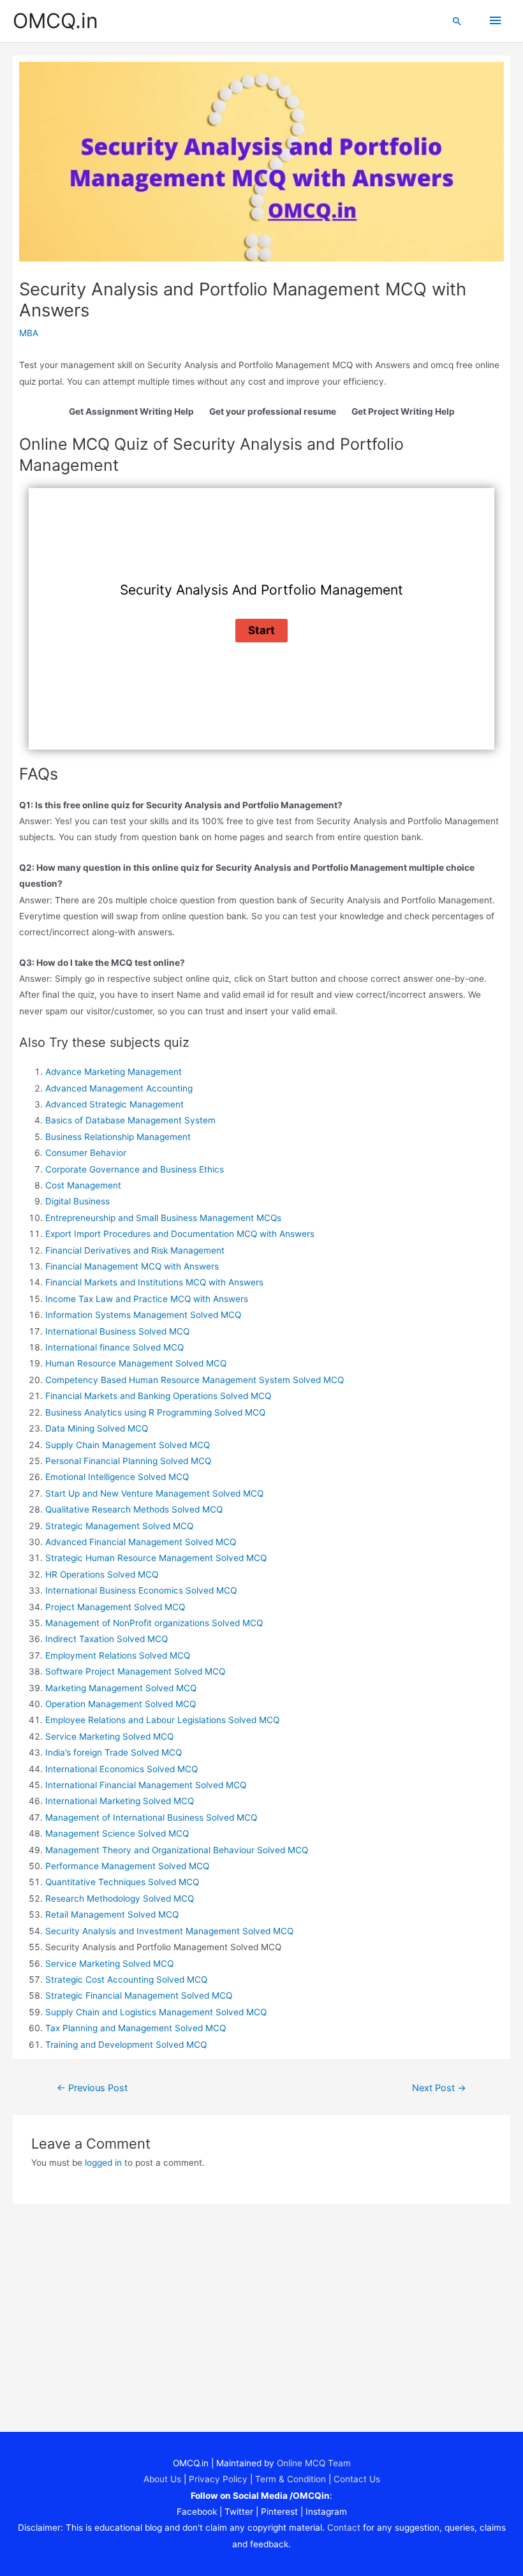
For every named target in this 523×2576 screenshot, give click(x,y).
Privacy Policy (218, 2479)
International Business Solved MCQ (117, 1331)
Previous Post (92, 2088)
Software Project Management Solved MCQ (135, 1671)
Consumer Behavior (86, 1153)
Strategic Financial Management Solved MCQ (139, 1995)
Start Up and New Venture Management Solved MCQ (154, 1493)
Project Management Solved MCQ (115, 1607)
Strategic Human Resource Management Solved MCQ (156, 1558)
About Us (162, 2479)
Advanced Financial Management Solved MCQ (141, 1542)
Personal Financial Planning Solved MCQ (128, 1461)
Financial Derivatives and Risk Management (135, 1250)
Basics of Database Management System (130, 1120)
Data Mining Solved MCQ (97, 1428)
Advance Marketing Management (114, 1072)
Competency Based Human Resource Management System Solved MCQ (195, 1380)
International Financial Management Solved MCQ (146, 1785)
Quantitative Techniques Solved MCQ (122, 1882)
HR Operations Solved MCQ (102, 1574)
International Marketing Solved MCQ (120, 1801)
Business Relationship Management (118, 1137)
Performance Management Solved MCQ (127, 1866)
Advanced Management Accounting (119, 1088)
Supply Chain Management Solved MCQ (128, 1445)
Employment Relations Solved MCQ (118, 1655)
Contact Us (357, 2479)
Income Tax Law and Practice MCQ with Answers (147, 1299)
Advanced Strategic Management (114, 1104)
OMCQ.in (55, 21)
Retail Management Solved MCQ (112, 1914)
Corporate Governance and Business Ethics (135, 1169)
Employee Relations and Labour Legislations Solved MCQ (162, 1720)
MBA (29, 333)
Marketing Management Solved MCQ (121, 1688)
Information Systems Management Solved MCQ (143, 1315)
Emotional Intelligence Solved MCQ (117, 1477)
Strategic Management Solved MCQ (119, 1526)
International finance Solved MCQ (114, 1347)
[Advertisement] (262, 2307)
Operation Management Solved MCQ (121, 1704)
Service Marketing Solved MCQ (109, 1736)
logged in (103, 2163)
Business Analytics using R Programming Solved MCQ (155, 1412)
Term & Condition (291, 2479)
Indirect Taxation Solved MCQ (107, 1639)
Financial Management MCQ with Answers (132, 1266)
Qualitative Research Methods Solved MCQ (134, 1509)
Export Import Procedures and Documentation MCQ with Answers (180, 1234)
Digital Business (77, 1201)
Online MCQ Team (314, 2463)
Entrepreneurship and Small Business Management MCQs (163, 1218)
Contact (344, 2528)
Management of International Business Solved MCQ (151, 1817)
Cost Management (83, 1185)
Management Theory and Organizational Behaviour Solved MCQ (177, 1850)
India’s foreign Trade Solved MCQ (114, 1752)
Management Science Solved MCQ (117, 1833)
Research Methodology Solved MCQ (120, 1899)
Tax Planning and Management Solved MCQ (136, 2028)
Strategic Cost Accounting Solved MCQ (126, 1980)
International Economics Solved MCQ (122, 1769)
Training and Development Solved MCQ (126, 2045)
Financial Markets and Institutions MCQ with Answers (154, 1282)
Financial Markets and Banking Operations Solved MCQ (158, 1396)
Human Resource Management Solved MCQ (136, 1363)
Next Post (439, 2088)
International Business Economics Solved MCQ (141, 1590)
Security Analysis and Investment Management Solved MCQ (169, 1931)
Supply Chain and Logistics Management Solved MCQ (156, 2012)
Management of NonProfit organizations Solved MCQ (154, 1623)
